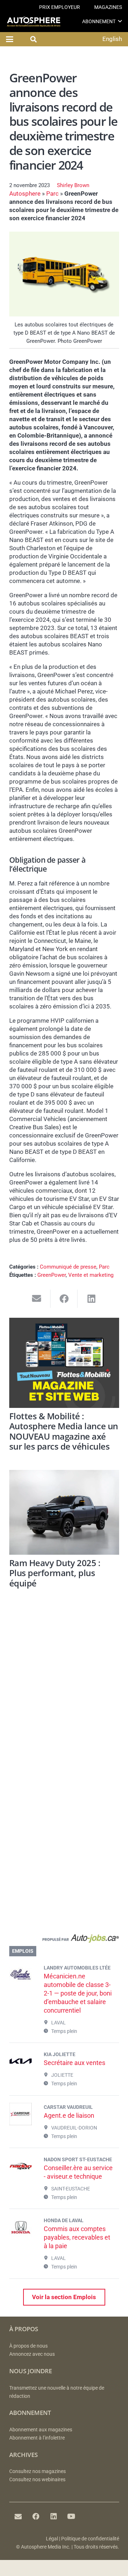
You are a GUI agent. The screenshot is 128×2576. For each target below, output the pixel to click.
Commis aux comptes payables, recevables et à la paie (77, 2237)
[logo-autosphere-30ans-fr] (34, 22)
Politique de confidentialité (90, 2539)
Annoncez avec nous (32, 2354)
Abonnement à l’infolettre (37, 2438)
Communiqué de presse (68, 1267)
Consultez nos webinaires (37, 2480)
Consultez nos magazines (38, 2471)
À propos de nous (28, 2346)
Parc (52, 193)
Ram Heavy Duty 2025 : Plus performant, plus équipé (55, 1573)
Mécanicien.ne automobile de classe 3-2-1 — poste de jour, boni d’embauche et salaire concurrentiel (78, 1993)
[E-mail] (18, 2516)
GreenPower (52, 1275)
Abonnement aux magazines (41, 2430)
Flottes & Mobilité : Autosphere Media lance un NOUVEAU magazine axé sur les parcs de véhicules (64, 1431)
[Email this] (37, 1299)
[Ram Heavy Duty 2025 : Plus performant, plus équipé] (64, 1512)
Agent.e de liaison (69, 2115)
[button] (120, 21)
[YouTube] (71, 2516)
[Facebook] (36, 2516)
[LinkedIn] (54, 2516)
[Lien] (64, 1940)
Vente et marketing (91, 1275)
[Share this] (64, 1299)
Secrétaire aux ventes (74, 2063)
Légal (52, 2539)
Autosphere (25, 193)
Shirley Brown (73, 185)
